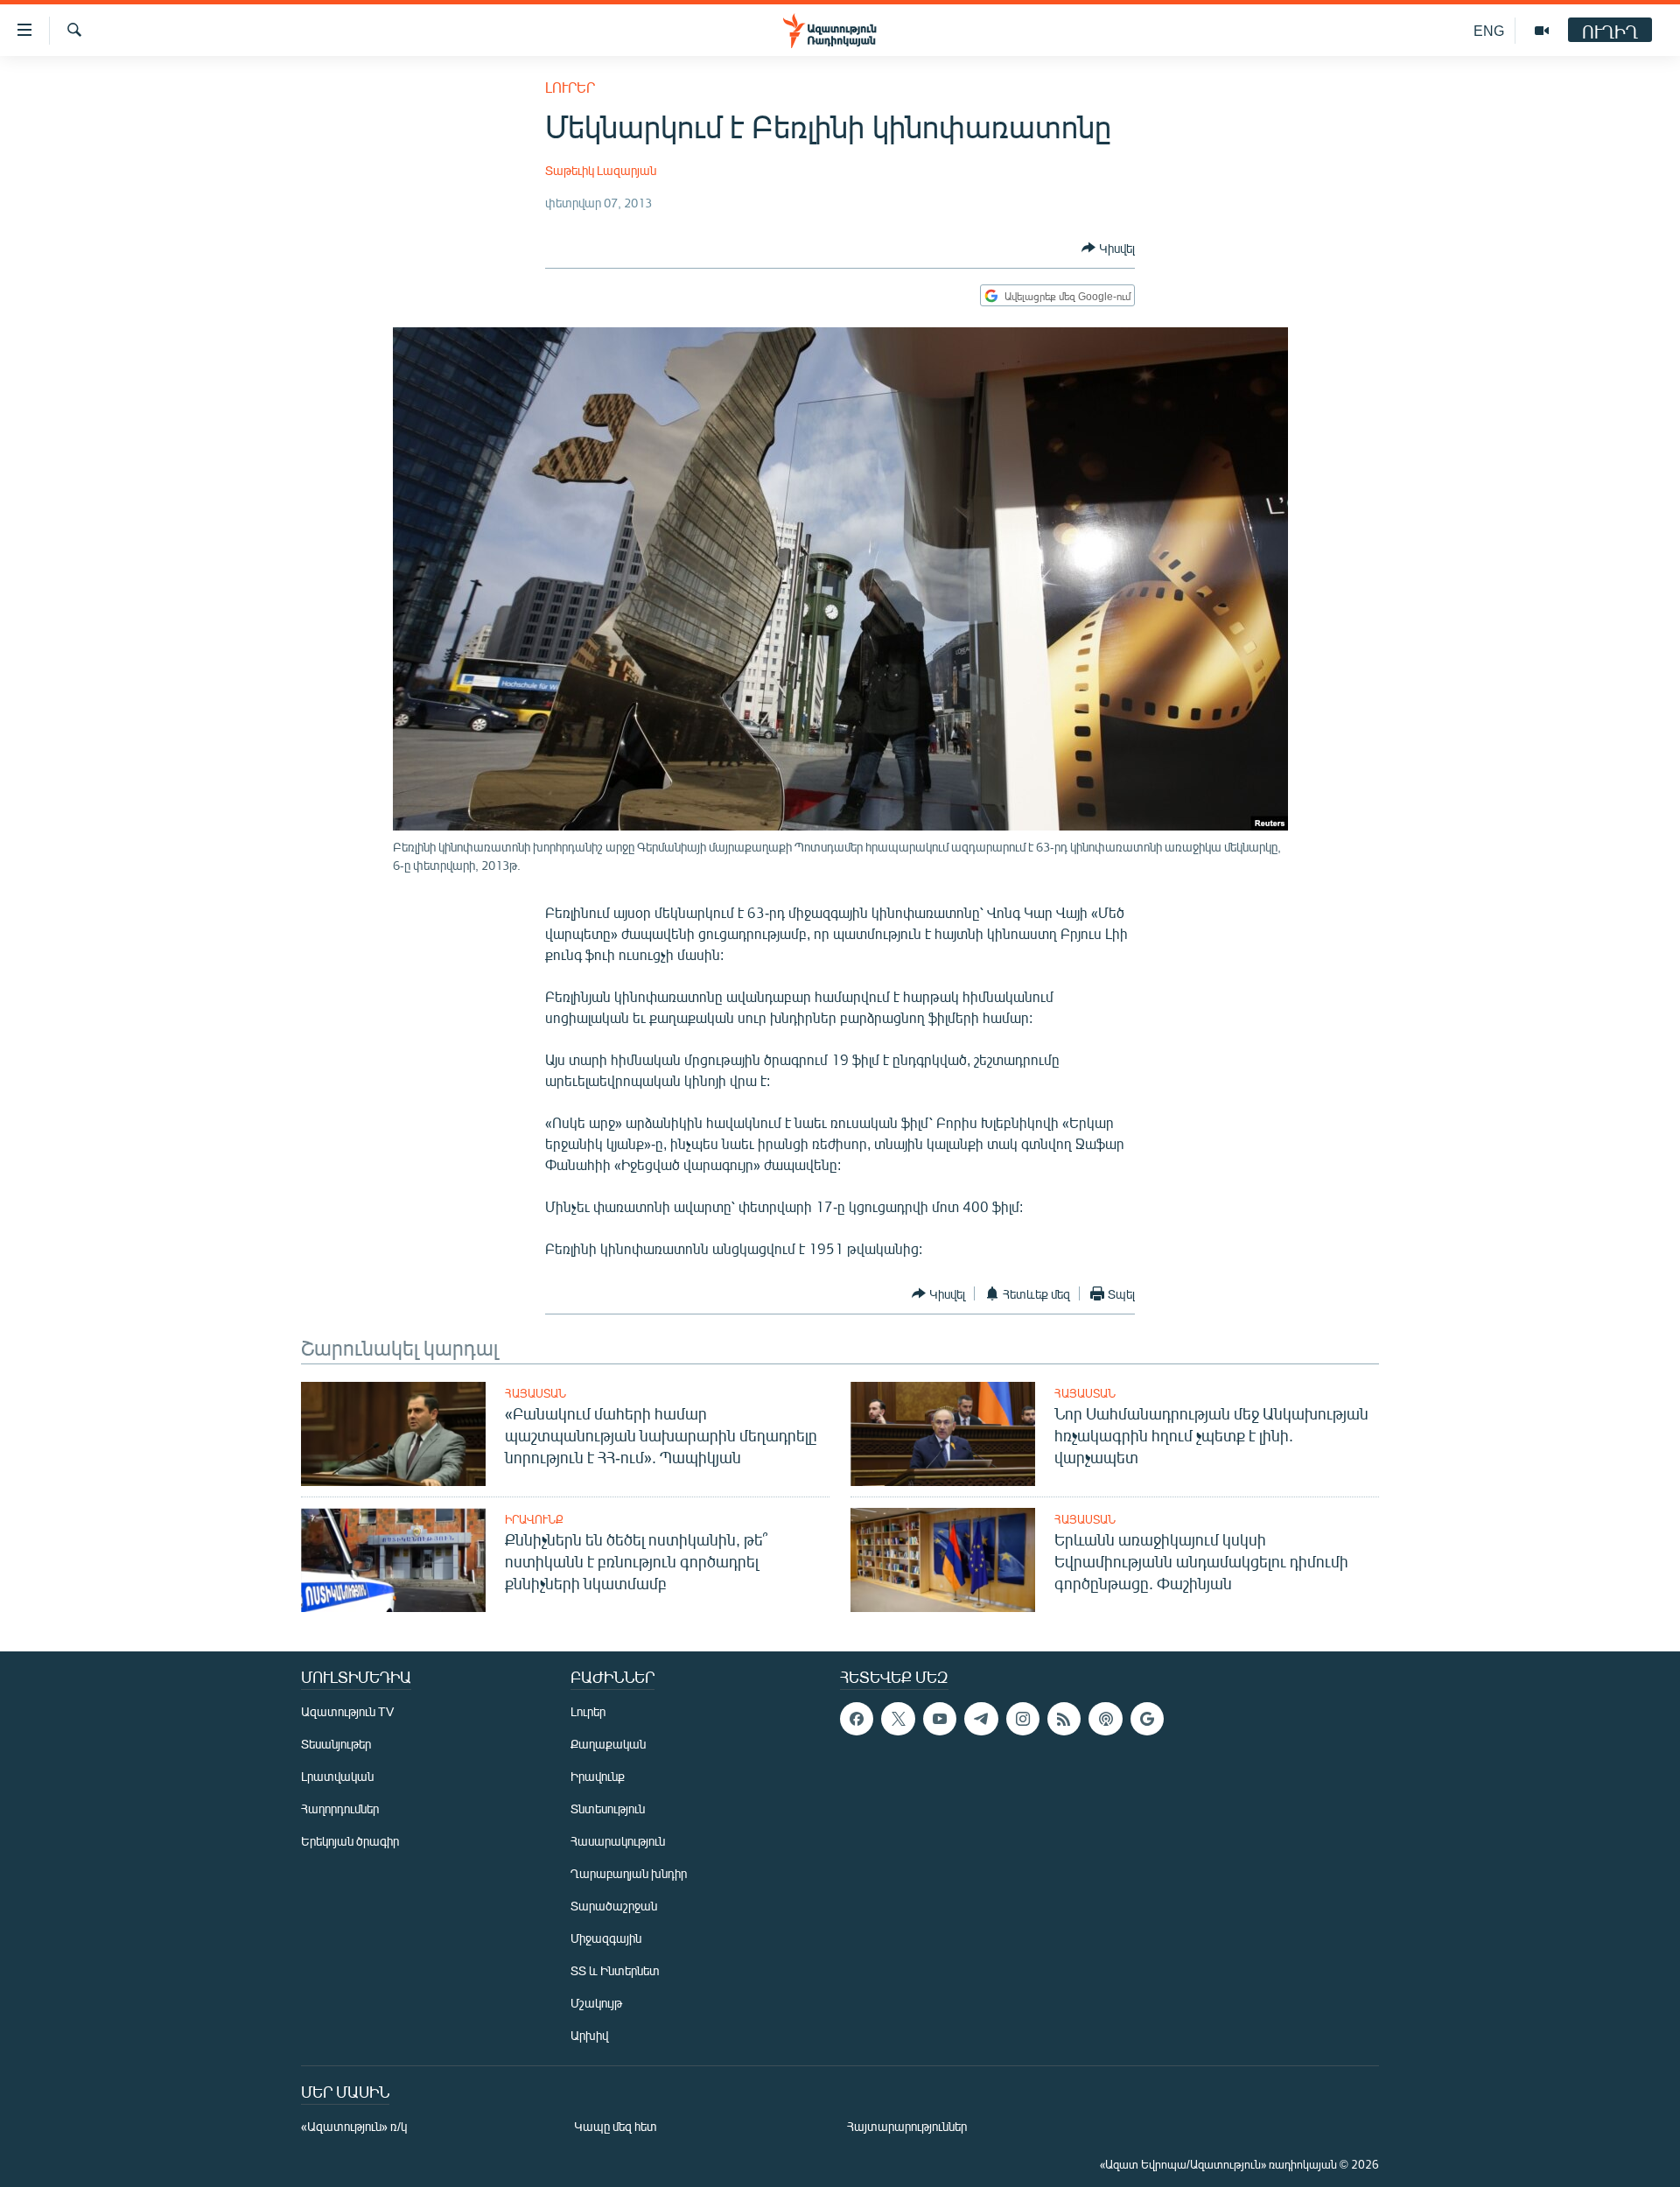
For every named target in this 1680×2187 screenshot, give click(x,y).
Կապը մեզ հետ (616, 2126)
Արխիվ (589, 2035)
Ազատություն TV (347, 1711)
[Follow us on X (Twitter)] (898, 1719)
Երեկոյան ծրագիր (350, 1841)
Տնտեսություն (608, 1808)
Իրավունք (534, 1519)
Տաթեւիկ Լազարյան (601, 170)
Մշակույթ (596, 2003)
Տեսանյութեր (336, 1744)
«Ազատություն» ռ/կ (354, 2126)
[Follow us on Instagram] (1023, 1719)
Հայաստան (535, 1393)
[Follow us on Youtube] (940, 1719)
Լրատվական (337, 1776)
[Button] (1108, 248)
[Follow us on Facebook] (857, 1719)
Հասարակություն (618, 1841)
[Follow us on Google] (1147, 1719)
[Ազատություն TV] (1542, 31)
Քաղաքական (608, 1744)
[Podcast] (1105, 1719)
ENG (1489, 30)
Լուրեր (570, 87)
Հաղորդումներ (340, 1808)
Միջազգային (606, 1938)
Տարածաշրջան (614, 1906)
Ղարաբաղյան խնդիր (629, 1873)
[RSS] (1064, 1719)
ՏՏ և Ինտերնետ (615, 1970)
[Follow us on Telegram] (981, 1719)
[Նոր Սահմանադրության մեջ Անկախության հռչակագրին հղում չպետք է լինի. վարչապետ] (943, 1434)
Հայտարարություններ (907, 2126)
